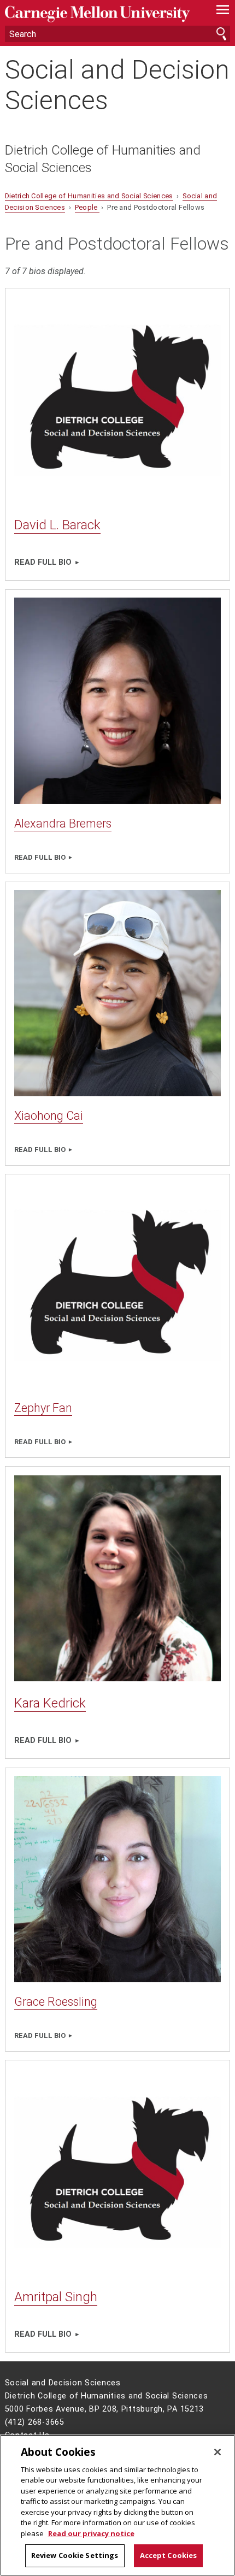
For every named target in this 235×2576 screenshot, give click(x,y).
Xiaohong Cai (49, 1116)
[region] (117, 2505)
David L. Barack (57, 525)
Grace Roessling (56, 2002)
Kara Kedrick (50, 1703)
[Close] (218, 2452)
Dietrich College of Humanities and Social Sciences (103, 159)
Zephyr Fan (43, 1408)
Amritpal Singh (56, 2297)
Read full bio (43, 562)
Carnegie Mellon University (101, 14)
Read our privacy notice (91, 2533)
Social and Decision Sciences (117, 85)
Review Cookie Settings (75, 2555)
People (87, 207)
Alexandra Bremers (63, 823)
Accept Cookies (169, 2555)
